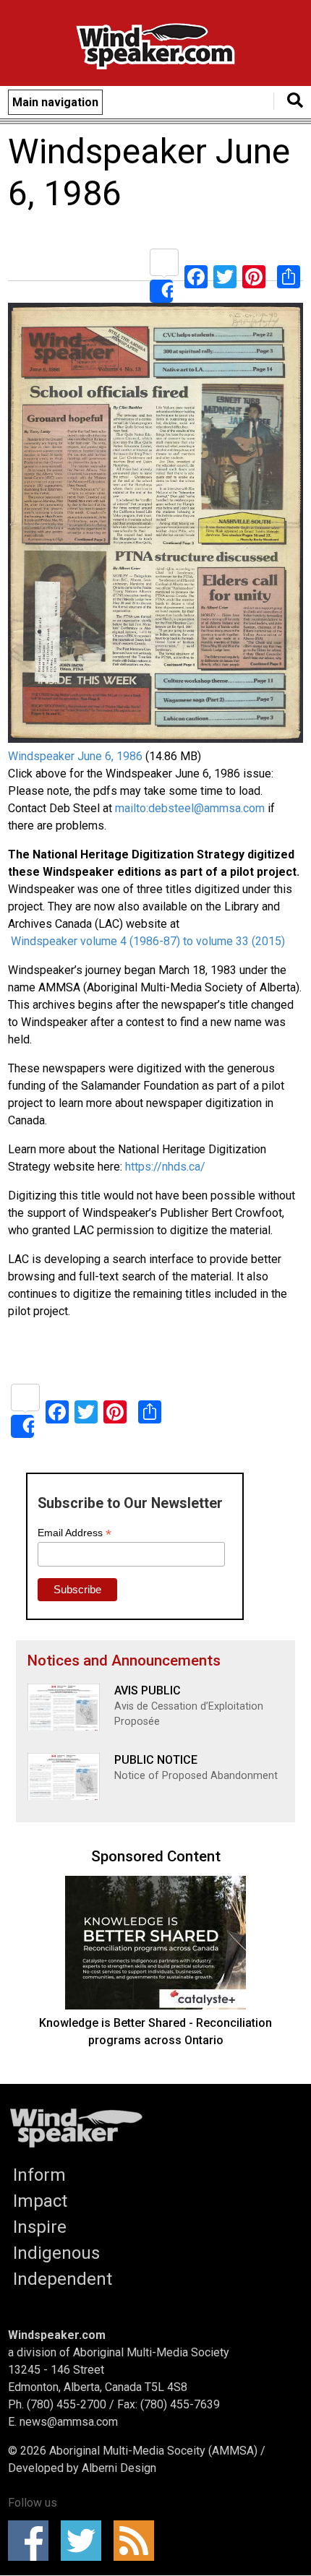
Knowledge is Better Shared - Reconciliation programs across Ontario (155, 2032)
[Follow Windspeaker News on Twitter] (86, 2541)
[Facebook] (196, 276)
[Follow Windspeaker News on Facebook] (33, 2541)
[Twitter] (225, 276)
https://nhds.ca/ (165, 1167)
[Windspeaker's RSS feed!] (139, 2541)
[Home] (155, 49)
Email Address (74, 1533)
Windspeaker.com (57, 2335)
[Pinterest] (254, 276)
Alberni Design (119, 2468)
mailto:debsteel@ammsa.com (190, 808)
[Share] (164, 276)
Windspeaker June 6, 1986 (75, 756)
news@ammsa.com (69, 2422)
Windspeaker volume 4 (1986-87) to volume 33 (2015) (146, 941)
